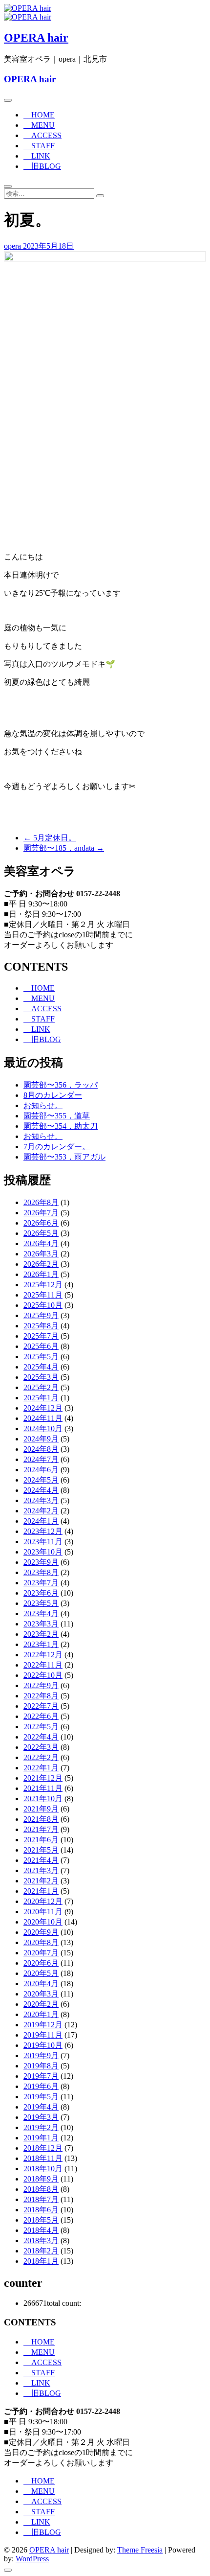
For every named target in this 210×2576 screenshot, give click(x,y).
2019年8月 (41, 2066)
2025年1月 (41, 1398)
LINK (37, 156)
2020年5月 (41, 1973)
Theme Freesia (140, 2550)
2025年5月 (41, 1357)
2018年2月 (41, 2251)
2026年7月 (41, 1213)
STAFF (39, 146)
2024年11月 (43, 1418)
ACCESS (42, 135)
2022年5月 (41, 1727)
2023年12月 (43, 1531)
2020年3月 (41, 1994)
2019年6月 (41, 2086)
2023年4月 (41, 1613)
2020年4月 (41, 1984)
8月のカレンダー (53, 1095)
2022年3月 (41, 1747)
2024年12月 (43, 1408)
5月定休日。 (50, 838)
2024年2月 (41, 1511)
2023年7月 (41, 1583)
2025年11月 (43, 1295)
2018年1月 (41, 2261)
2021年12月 (43, 1778)
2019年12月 (43, 2025)
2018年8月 (41, 2189)
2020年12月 (43, 1901)
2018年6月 (41, 2210)
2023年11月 (43, 1542)
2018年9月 (41, 2179)
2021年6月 (41, 1840)
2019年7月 (41, 2076)
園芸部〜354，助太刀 (61, 1126)
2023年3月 (41, 1624)
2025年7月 (41, 1336)
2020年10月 (43, 1922)
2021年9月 (41, 1809)
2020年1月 (41, 2014)
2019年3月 (41, 2117)
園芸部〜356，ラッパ (61, 1085)
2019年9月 (41, 2055)
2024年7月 (41, 1459)
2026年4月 (41, 1243)
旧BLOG (42, 166)
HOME (39, 115)
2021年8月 (41, 1819)
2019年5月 (41, 2097)
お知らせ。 (43, 1105)
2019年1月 (41, 2138)
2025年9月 (41, 1315)
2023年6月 (41, 1593)
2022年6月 (41, 1716)
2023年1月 (41, 1644)
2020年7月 (41, 1953)
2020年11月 (43, 1912)
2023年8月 (41, 1572)
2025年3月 (41, 1377)
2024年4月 (41, 1490)
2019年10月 (43, 2045)
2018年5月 (41, 2220)
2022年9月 (41, 1685)
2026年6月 (41, 1223)
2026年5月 (41, 1233)
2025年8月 (41, 1326)
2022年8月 (41, 1696)
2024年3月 (41, 1500)
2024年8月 (41, 1449)
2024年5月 (41, 1480)
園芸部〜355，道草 (57, 1116)
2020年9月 (41, 1932)
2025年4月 (41, 1367)
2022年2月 (41, 1757)
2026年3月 (41, 1254)
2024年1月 (41, 1521)
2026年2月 (41, 1264)
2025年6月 (41, 1346)
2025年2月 (41, 1387)
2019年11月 (43, 2035)
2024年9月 (41, 1439)
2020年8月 (41, 1942)
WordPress (32, 2559)
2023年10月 (43, 1552)
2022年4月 (41, 1737)
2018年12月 (43, 2148)
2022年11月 (43, 1665)
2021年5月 (41, 1850)
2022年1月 (41, 1768)
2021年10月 (43, 1799)
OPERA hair (36, 38)
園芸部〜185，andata (64, 848)
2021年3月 (41, 1870)
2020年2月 (41, 2004)
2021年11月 (43, 1788)
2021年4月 (41, 1860)
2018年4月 (41, 2230)
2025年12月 (43, 1285)
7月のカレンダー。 (57, 1147)
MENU (39, 125)
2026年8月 (41, 1202)
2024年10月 (43, 1428)
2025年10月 (43, 1305)
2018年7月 (41, 2199)
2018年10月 (43, 2169)
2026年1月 (41, 1274)
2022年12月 (43, 1655)
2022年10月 (43, 1675)
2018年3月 (41, 2240)
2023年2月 (41, 1634)
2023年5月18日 (48, 246)
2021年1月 (41, 1891)
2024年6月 (41, 1470)
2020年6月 (41, 1963)
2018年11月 (43, 2158)
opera (13, 246)
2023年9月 (41, 1562)
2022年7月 (41, 1706)
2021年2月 (41, 1881)
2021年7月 (41, 1829)
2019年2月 (41, 2127)
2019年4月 (41, 2107)
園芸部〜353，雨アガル (64, 1157)
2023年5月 (41, 1603)
